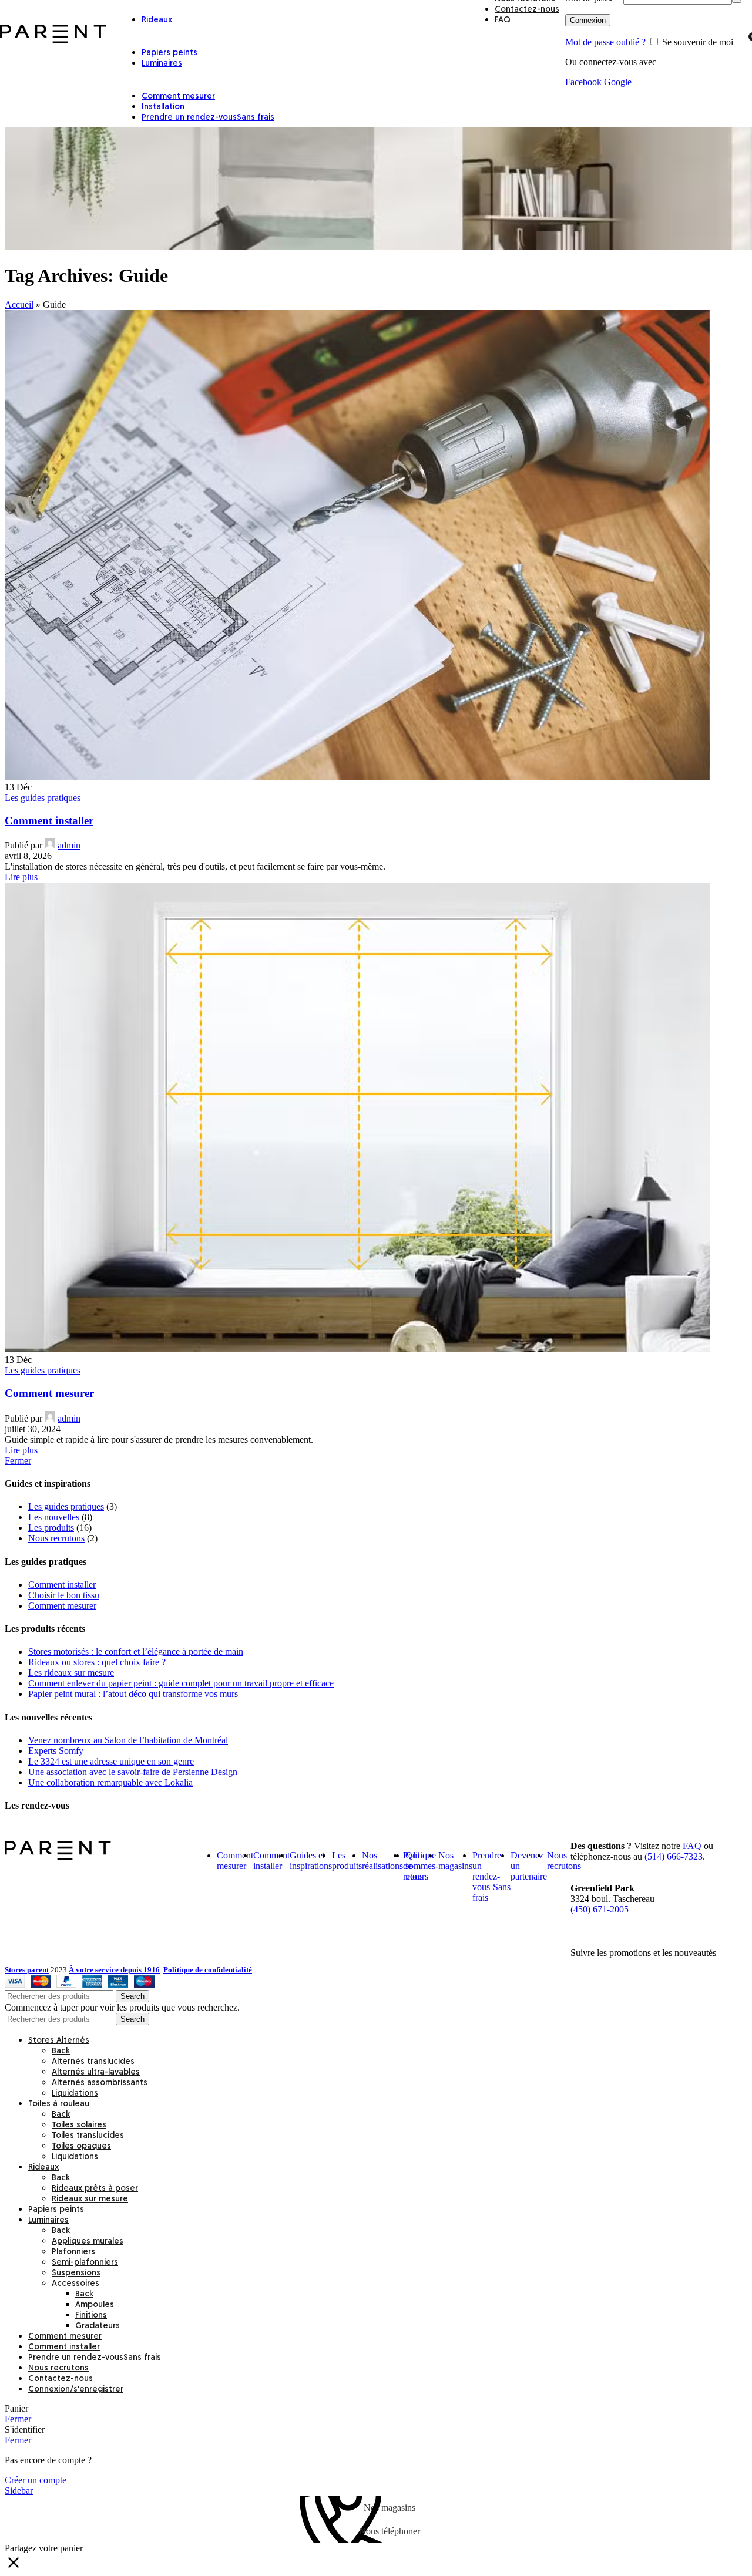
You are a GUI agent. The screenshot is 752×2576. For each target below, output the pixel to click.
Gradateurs (98, 2326)
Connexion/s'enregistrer (76, 2390)
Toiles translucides (88, 2136)
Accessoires (75, 2284)
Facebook (585, 82)
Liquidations (75, 2094)
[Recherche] (740, 35)
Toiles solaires (79, 2125)
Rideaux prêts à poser (95, 2189)
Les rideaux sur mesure (71, 1673)
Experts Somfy (56, 1751)
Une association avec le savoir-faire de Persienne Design (133, 1772)
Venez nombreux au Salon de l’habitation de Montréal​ (128, 1740)
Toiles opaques (81, 2146)
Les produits (51, 1528)
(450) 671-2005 (600, 1909)
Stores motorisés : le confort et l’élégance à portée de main (136, 1651)
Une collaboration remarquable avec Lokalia (110, 1782)
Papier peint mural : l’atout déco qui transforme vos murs (133, 1694)
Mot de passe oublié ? (605, 42)
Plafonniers (73, 2252)
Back (61, 2051)
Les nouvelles (54, 1517)
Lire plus (21, 877)
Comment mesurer (49, 1393)
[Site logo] (53, 43)
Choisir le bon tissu (64, 1595)
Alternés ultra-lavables (96, 2072)
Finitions (91, 2316)
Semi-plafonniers (85, 2263)
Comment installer (49, 821)
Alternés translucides (93, 2062)
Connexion (588, 20)
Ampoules (95, 2305)
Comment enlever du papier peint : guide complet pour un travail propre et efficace (181, 1683)
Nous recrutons (56, 1538)
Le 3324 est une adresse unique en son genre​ (111, 1761)
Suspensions (76, 2273)
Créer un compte (36, 2480)
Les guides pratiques (43, 798)
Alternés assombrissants (100, 2083)
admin (69, 845)
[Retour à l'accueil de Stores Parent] (58, 1857)
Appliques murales (88, 2242)
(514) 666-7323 (674, 1856)
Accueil (19, 304)
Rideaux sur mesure (90, 2199)
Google (618, 82)
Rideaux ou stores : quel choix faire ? (97, 1662)
